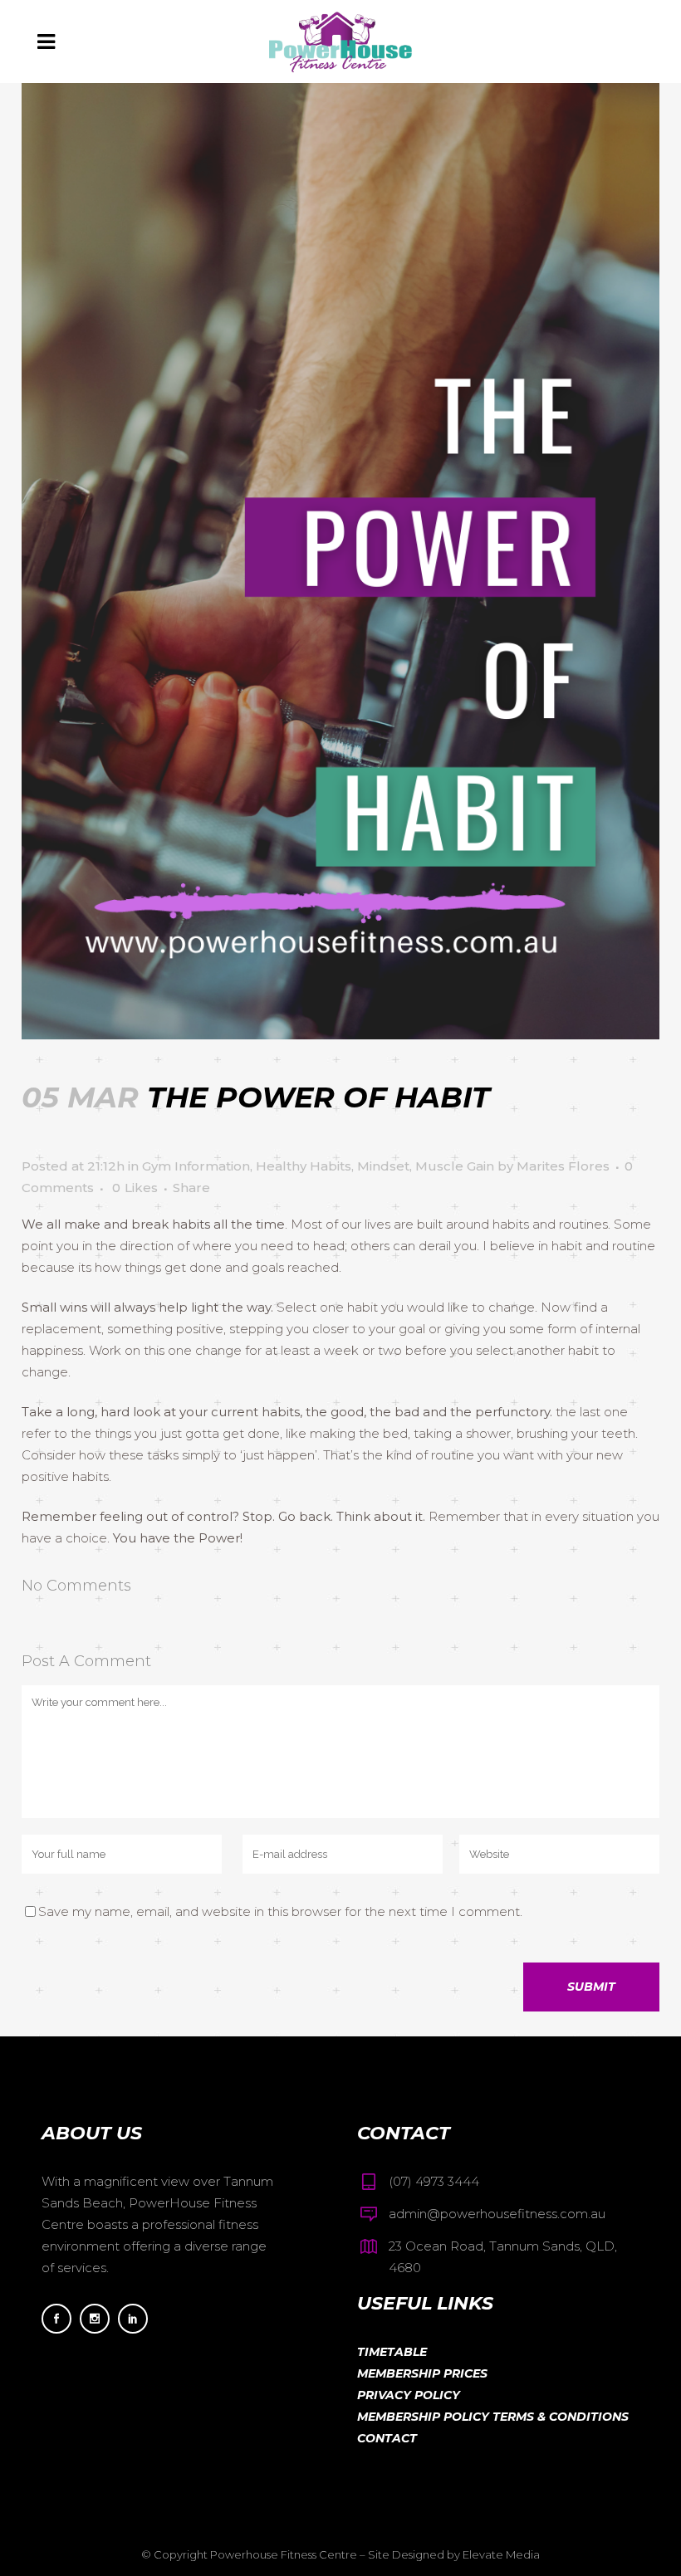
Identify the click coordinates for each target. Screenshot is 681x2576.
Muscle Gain (455, 1166)
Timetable (392, 2352)
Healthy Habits (304, 1166)
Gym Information (196, 1166)
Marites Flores (563, 1166)
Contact (387, 2438)
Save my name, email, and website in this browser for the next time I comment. (280, 1911)
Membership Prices (422, 2373)
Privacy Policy (409, 2395)
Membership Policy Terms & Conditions (493, 2417)
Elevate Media (501, 2554)
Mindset (383, 1166)
